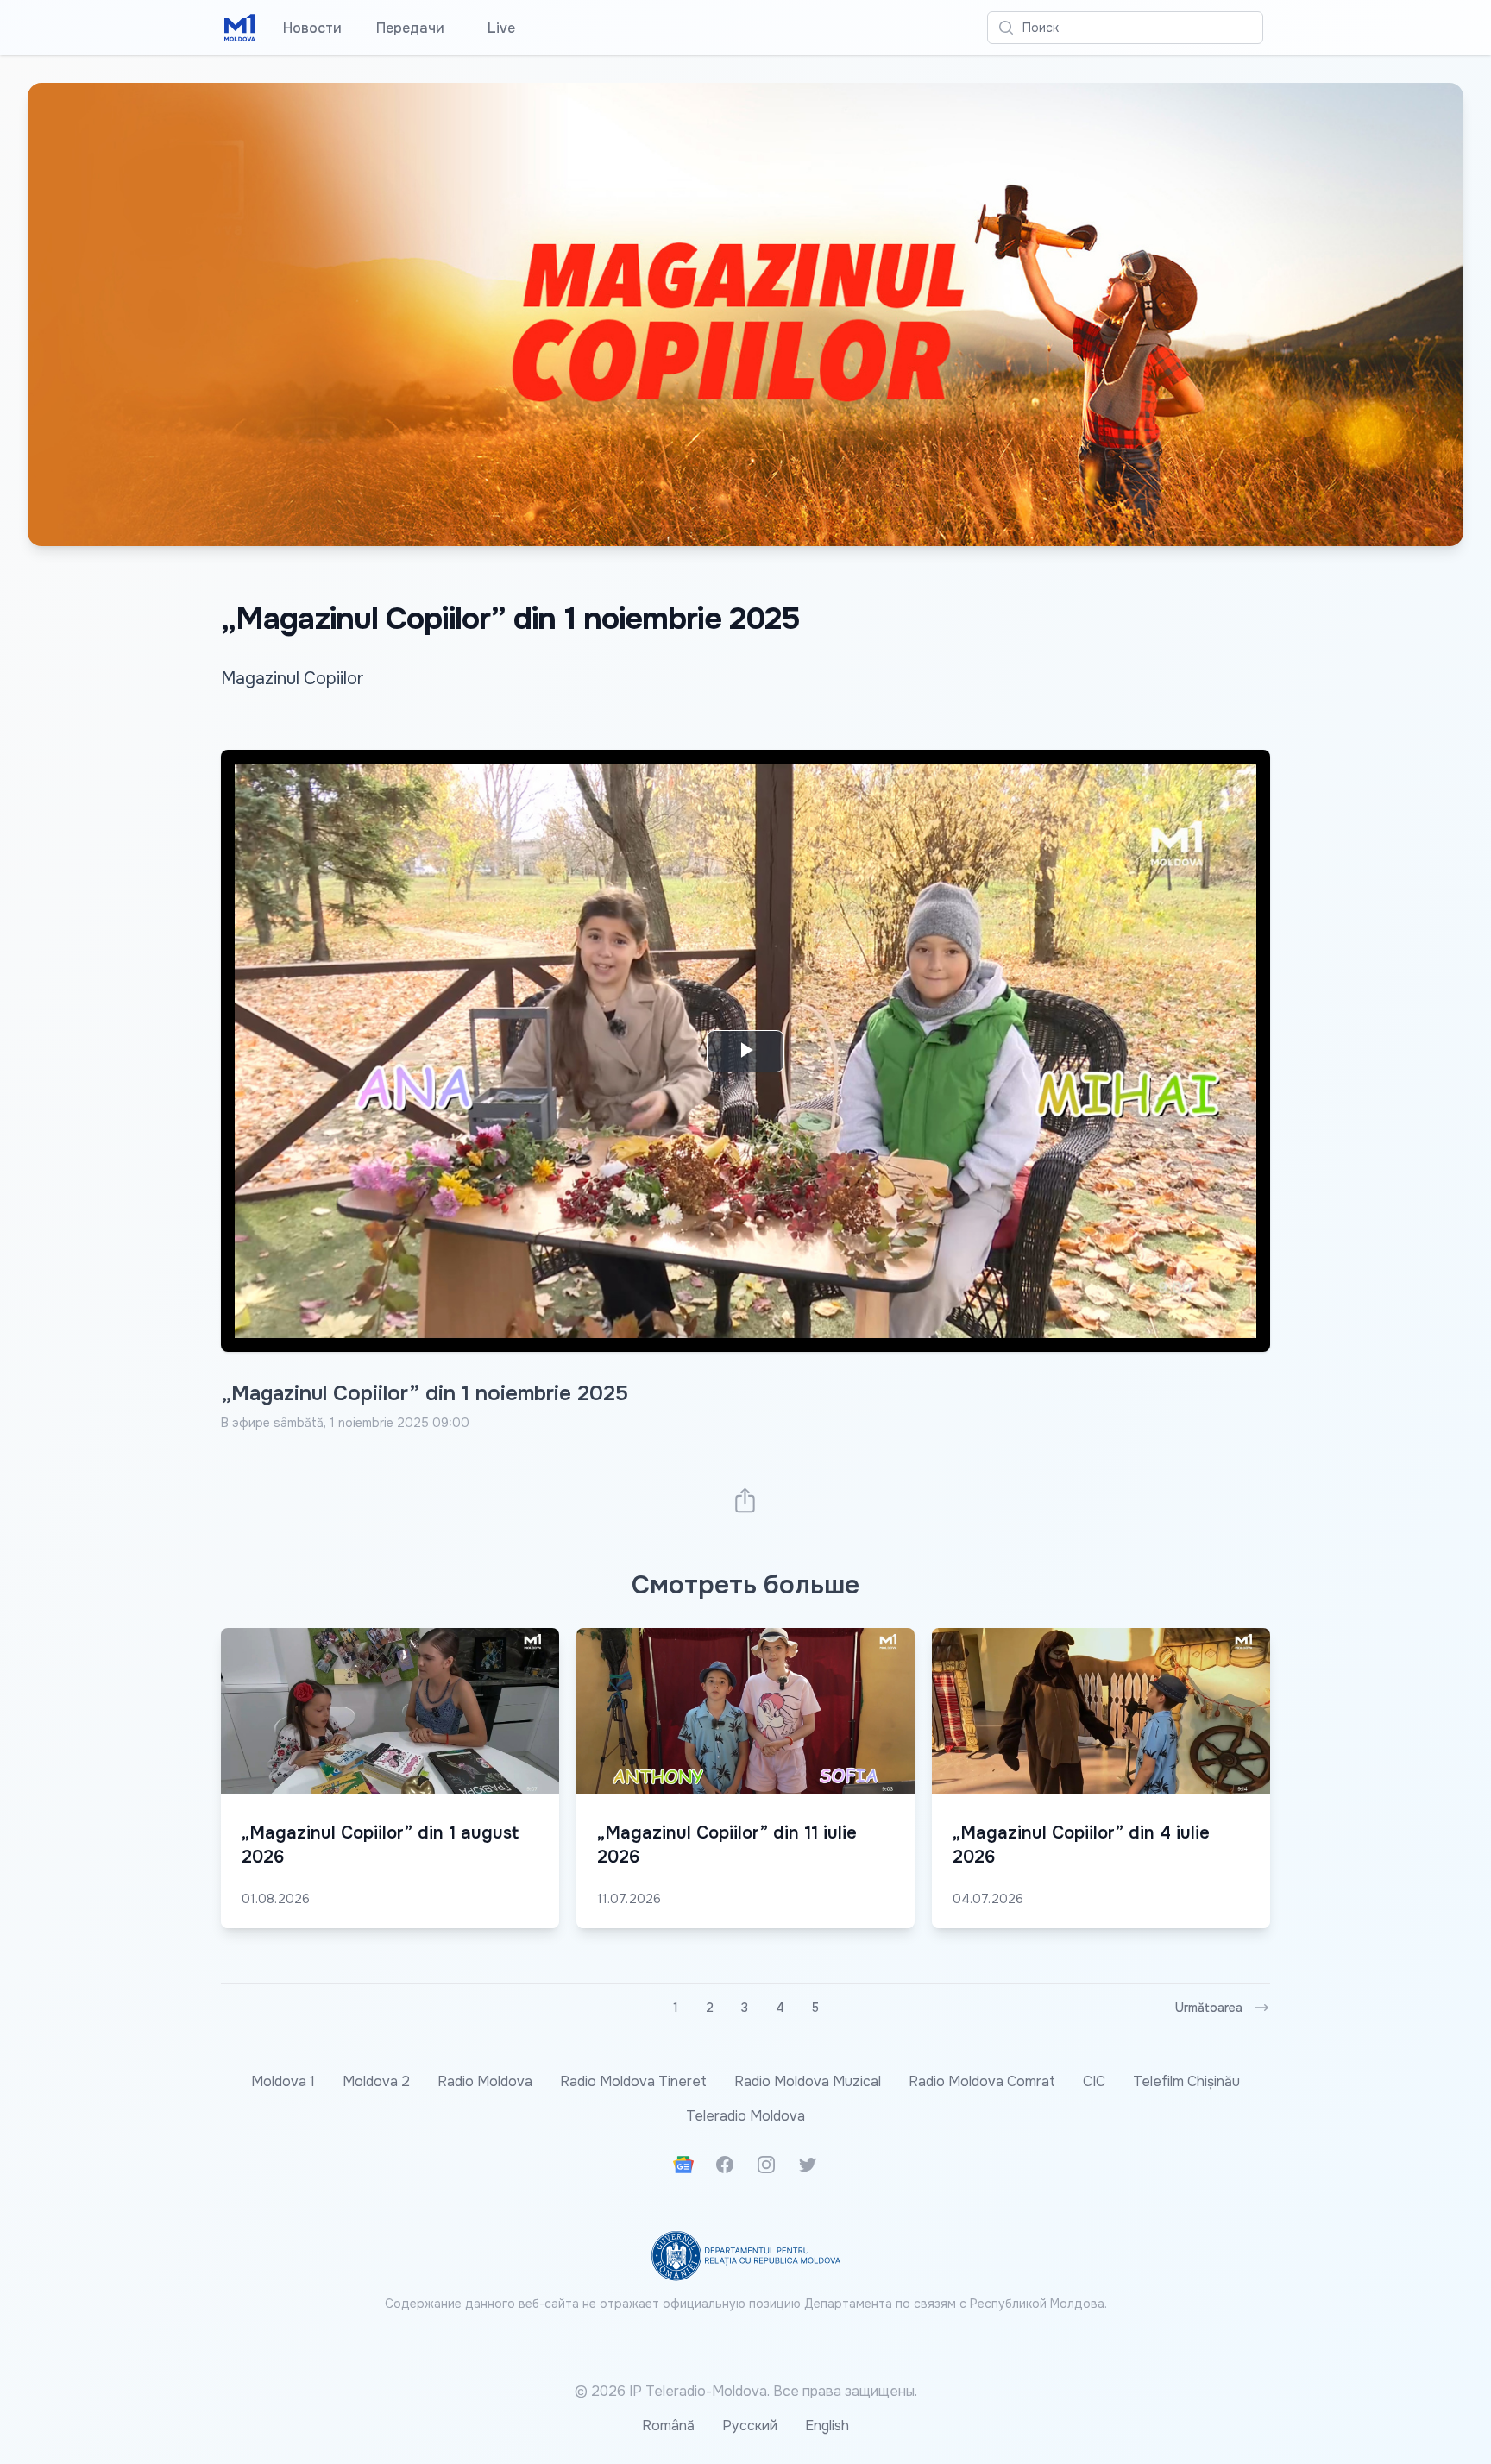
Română (668, 2426)
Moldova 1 (283, 2081)
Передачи (410, 28)
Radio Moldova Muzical (808, 2081)
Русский (750, 2426)
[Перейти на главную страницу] (240, 28)
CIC (1094, 2081)
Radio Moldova (485, 2081)
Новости (312, 28)
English (827, 2426)
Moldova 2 (376, 2081)
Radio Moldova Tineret (633, 2081)
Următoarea (1209, 2008)
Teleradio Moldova (745, 2116)
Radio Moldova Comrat (982, 2081)
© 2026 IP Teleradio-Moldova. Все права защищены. (746, 2391)
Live (497, 28)
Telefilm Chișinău (1186, 2081)
